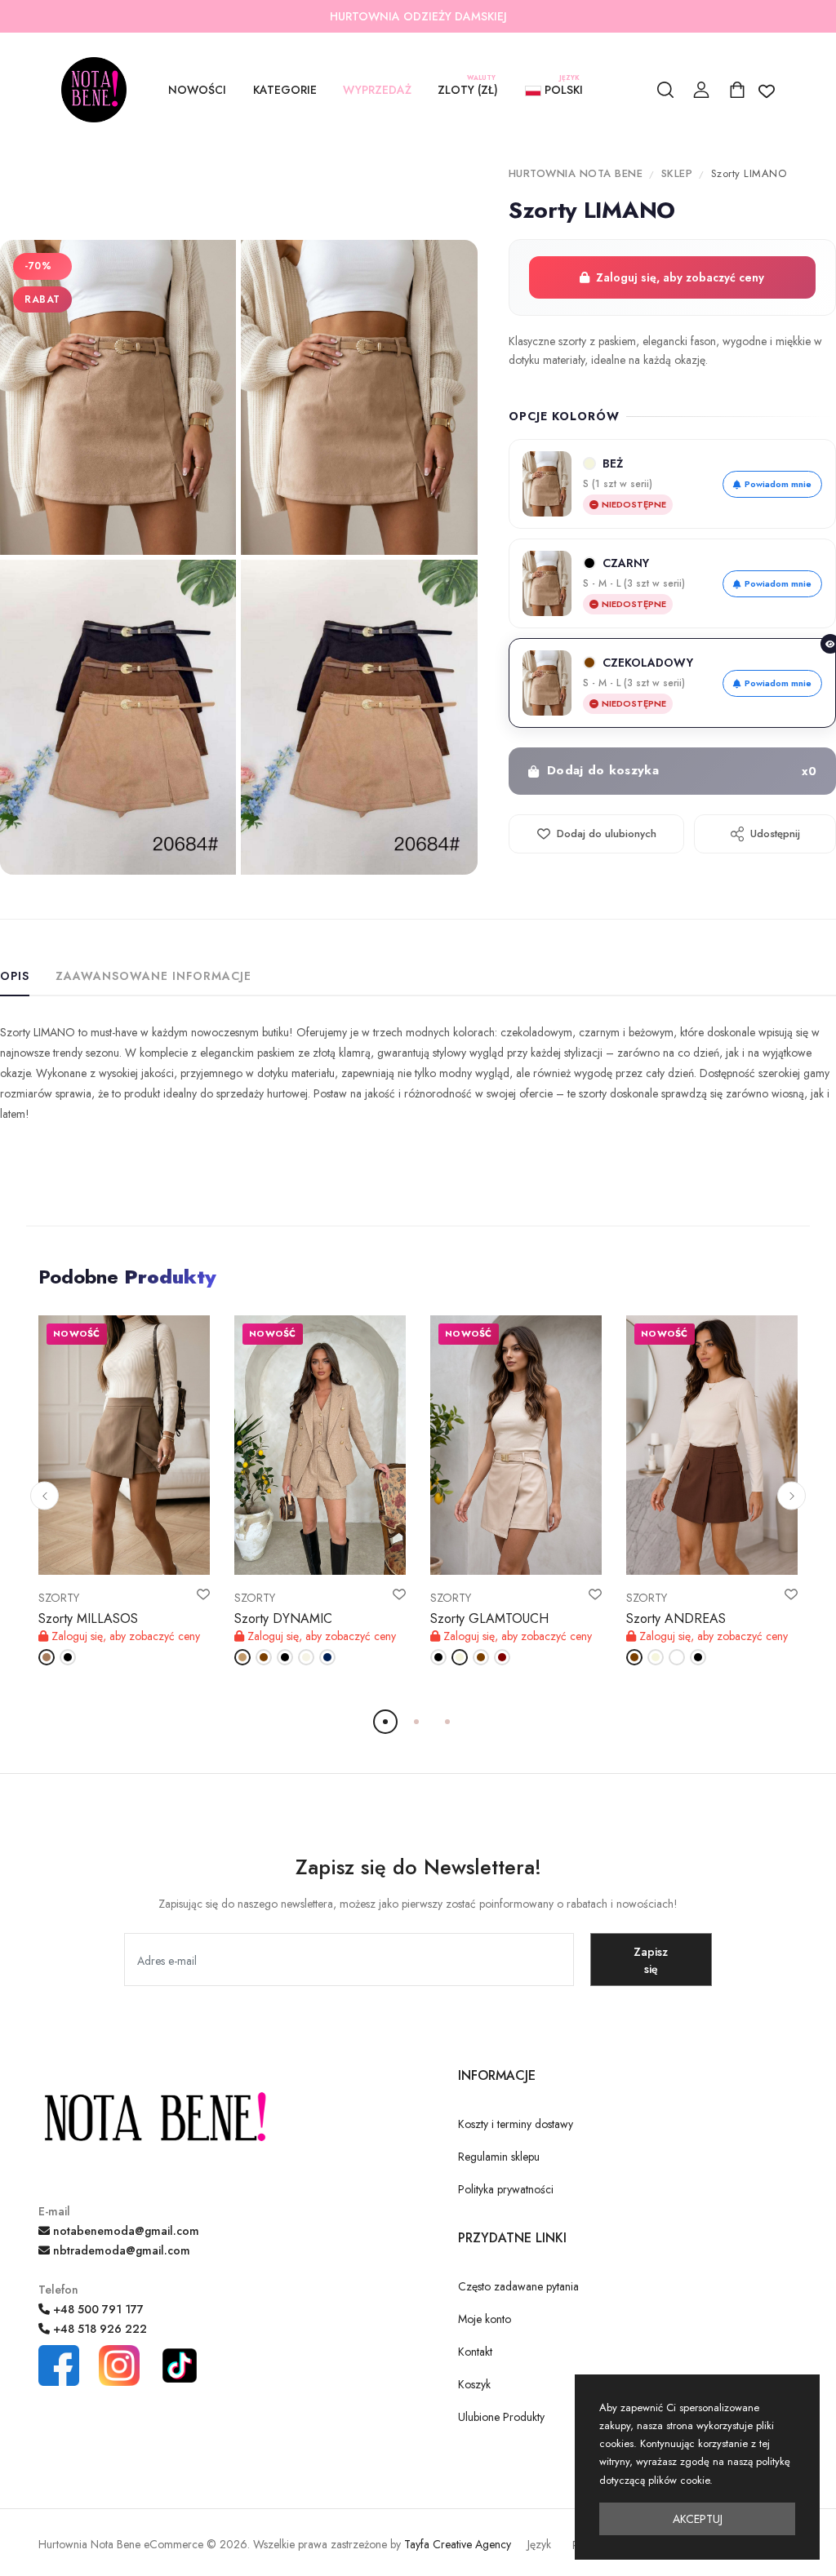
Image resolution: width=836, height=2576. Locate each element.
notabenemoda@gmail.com (125, 2231)
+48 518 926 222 (98, 2329)
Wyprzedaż (377, 90)
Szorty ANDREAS (676, 1618)
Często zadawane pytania (518, 2286)
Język (539, 2544)
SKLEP (677, 173)
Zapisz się (651, 1960)
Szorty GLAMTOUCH (489, 1618)
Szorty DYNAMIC (283, 1618)
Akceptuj (698, 2519)
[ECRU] (306, 1657)
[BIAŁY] (677, 1657)
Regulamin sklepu (499, 2157)
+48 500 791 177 (97, 2309)
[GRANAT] (327, 1657)
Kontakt (475, 2352)
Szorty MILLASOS (88, 1618)
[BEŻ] (460, 1657)
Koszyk (474, 2384)
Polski (562, 88)
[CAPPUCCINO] (47, 1657)
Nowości (197, 90)
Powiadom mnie (778, 484)
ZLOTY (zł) (468, 88)
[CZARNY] (68, 1657)
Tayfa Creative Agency (458, 2544)
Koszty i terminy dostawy (516, 2124)
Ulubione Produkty (501, 2417)
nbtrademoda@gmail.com (120, 2250)
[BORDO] (502, 1657)
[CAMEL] (242, 1657)
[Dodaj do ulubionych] (203, 1594)
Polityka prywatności (506, 2189)
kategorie (285, 90)
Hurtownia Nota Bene (576, 173)
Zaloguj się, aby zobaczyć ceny (680, 277)
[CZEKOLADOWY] (264, 1657)
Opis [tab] (15, 976)
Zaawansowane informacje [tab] (153, 976)
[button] (44, 1496)
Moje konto (485, 2319)
